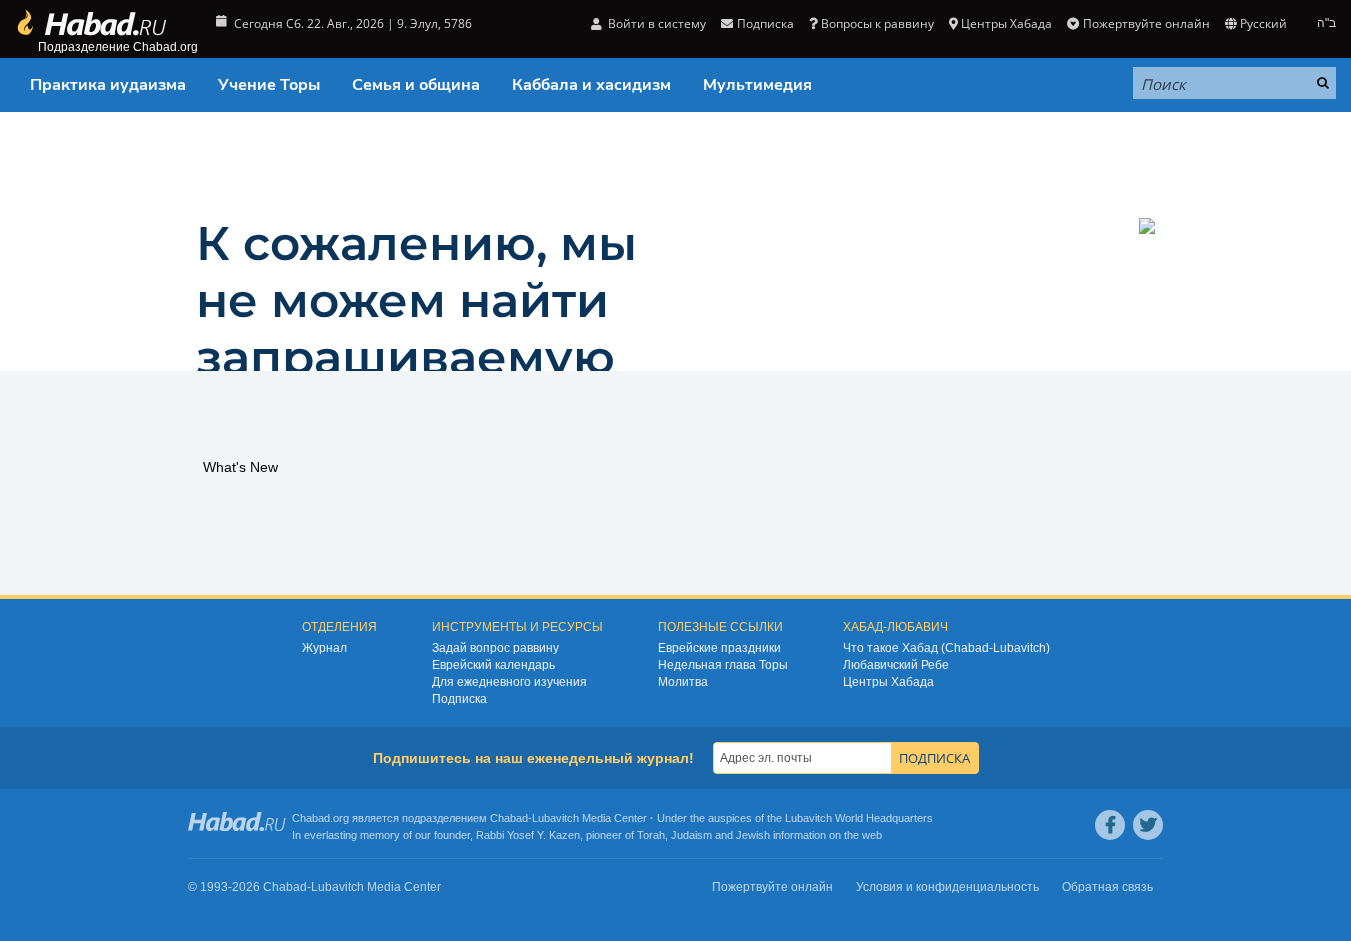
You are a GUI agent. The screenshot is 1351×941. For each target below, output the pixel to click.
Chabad (509, 818)
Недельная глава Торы (723, 665)
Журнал (324, 648)
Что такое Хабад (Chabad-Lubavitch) (946, 648)
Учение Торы (269, 85)
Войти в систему (655, 23)
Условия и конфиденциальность (947, 887)
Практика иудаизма (108, 85)
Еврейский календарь (493, 665)
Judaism (691, 835)
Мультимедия (757, 85)
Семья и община (416, 85)
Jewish (753, 835)
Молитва (683, 682)
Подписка (459, 699)
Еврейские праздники (719, 648)
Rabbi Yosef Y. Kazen (528, 835)
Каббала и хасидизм (591, 85)
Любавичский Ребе (896, 665)
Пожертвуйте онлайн (1146, 23)
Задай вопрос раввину (495, 648)
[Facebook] (1110, 825)
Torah (651, 835)
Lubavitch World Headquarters (859, 818)
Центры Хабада (888, 682)
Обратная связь (1107, 887)
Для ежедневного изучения (509, 682)
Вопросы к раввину (877, 23)
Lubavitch (555, 818)
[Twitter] (1148, 825)
